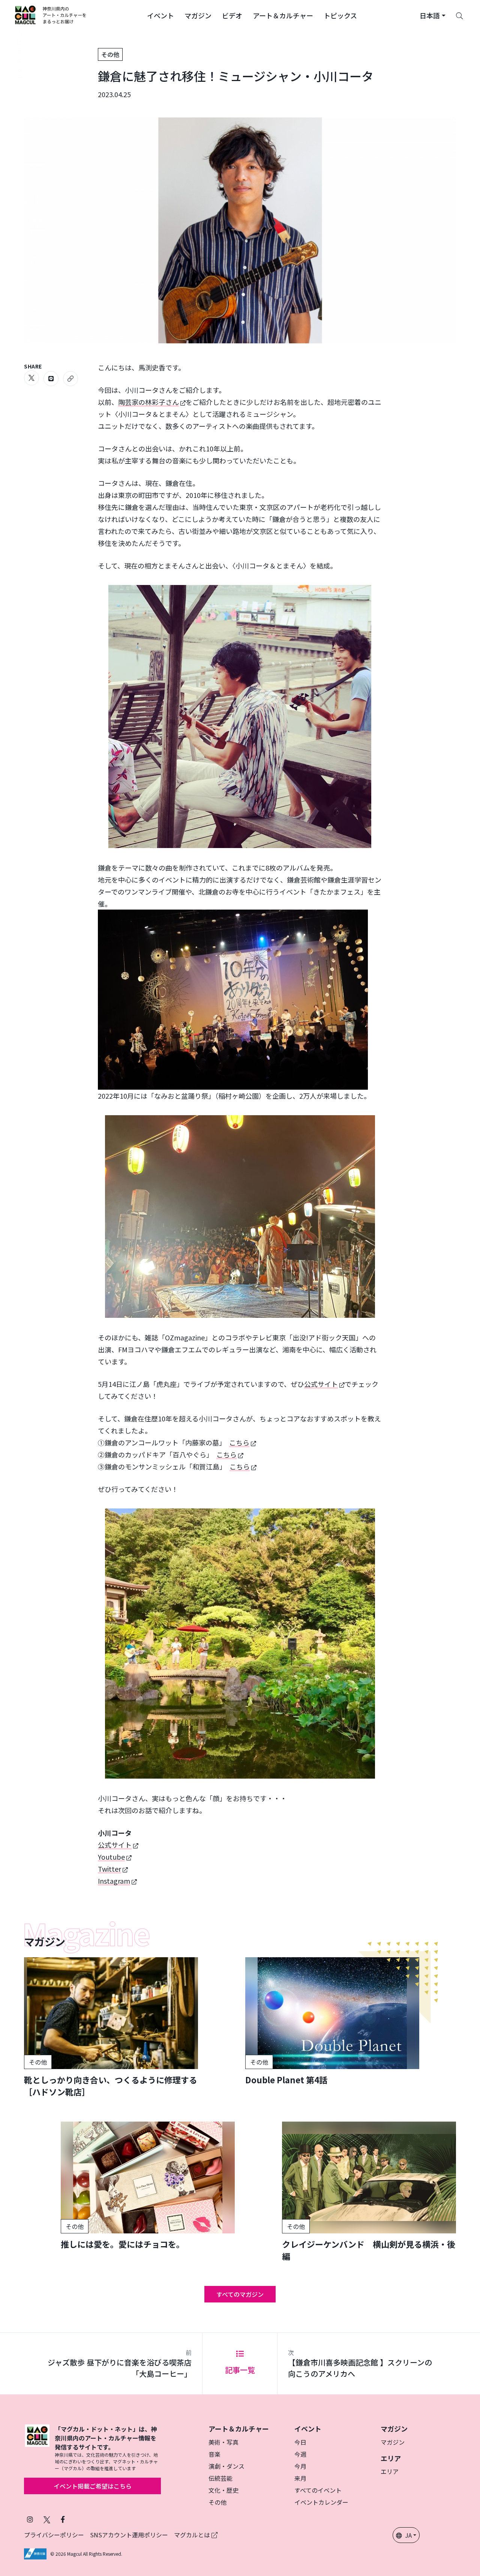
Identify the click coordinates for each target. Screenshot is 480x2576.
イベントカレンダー (321, 2502)
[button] (160, 15)
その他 (110, 54)
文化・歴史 (223, 2490)
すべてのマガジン (240, 2294)
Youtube (111, 1857)
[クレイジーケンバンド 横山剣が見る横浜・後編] (369, 2192)
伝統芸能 (220, 2478)
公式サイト (321, 1384)
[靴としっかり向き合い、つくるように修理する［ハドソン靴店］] (111, 2027)
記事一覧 (240, 2370)
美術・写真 (223, 2442)
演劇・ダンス (226, 2466)
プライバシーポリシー (54, 2535)
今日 (300, 2442)
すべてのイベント (318, 2490)
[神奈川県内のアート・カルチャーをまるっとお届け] (51, 15)
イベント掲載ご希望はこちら (93, 2486)
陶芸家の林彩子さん (148, 402)
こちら (239, 1442)
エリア (390, 2471)
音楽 (214, 2454)
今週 (300, 2454)
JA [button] (408, 2535)
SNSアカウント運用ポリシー (129, 2535)
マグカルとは (193, 2535)
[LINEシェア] (51, 379)
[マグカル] (37, 2448)
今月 (300, 2466)
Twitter (109, 1869)
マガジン (393, 2442)
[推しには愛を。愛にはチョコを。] (148, 2186)
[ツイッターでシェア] (31, 378)
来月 (300, 2478)
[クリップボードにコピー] (70, 379)
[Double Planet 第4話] (332, 2021)
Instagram (114, 1881)
